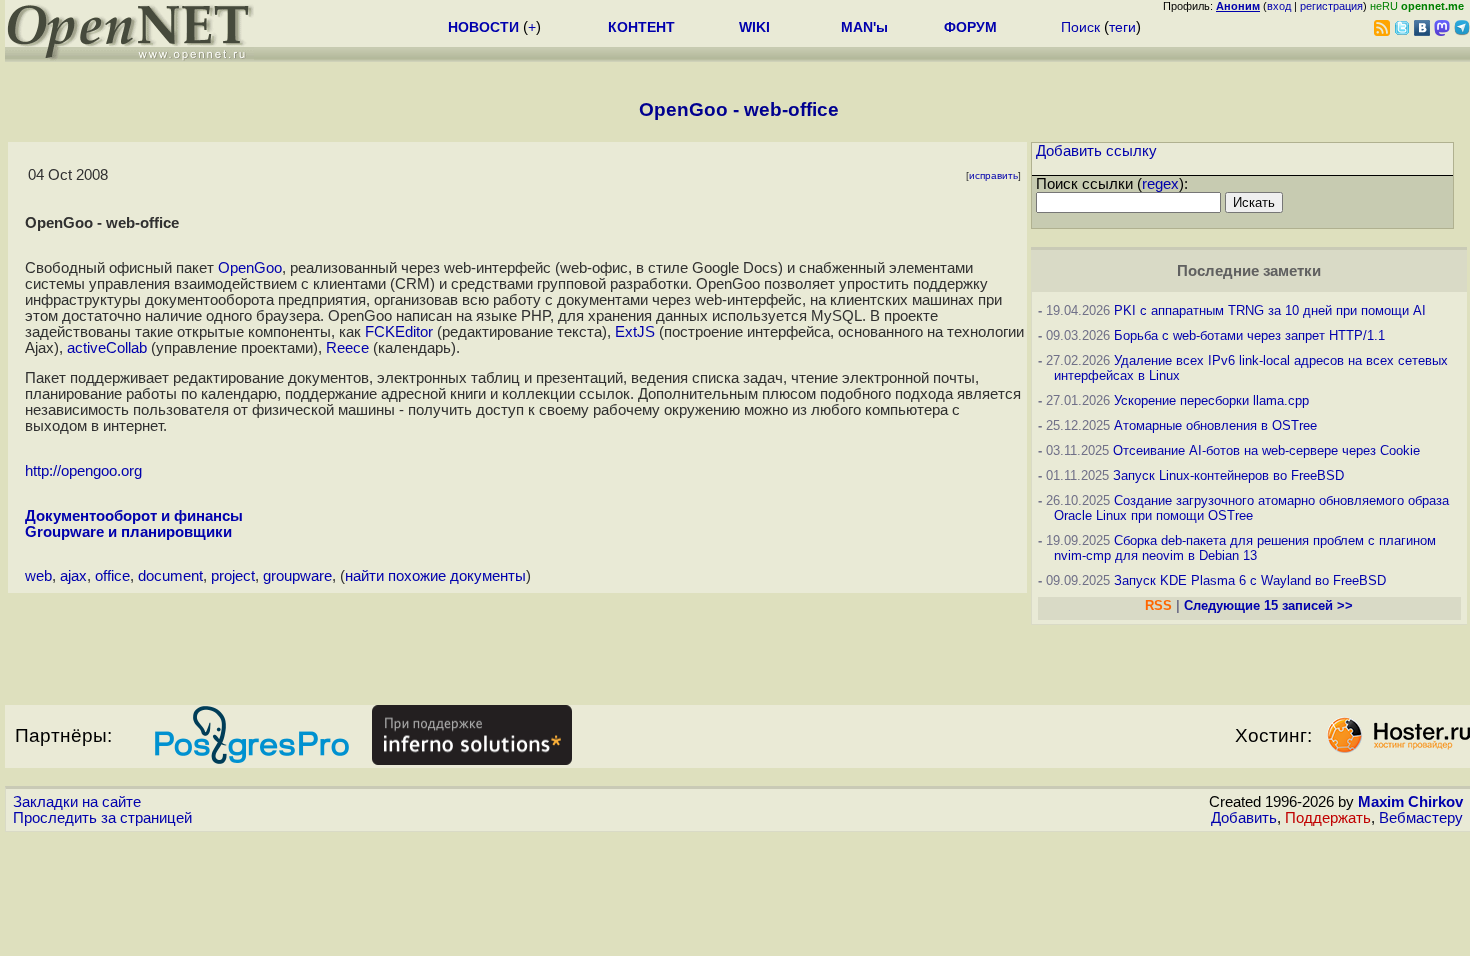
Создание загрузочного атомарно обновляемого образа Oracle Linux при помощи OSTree (1251, 508)
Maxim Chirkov (1410, 802)
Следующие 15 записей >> (1268, 605)
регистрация (1331, 6)
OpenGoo (250, 268)
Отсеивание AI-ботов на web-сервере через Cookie (1266, 450)
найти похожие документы (435, 576)
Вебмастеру (1421, 818)
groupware (297, 576)
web (38, 576)
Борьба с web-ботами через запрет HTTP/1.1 (1249, 335)
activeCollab (107, 348)
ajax (73, 576)
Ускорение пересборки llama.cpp (1211, 400)
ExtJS (635, 332)
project (233, 576)
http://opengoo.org (83, 471)
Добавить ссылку (1096, 151)
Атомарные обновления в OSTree (1215, 425)
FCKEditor (399, 332)
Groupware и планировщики (128, 532)
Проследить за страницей (102, 818)
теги (1122, 27)
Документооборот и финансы (134, 516)
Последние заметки (1249, 271)
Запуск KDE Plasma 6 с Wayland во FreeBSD (1250, 580)
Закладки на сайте (77, 802)
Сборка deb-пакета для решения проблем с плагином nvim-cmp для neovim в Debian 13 (1245, 548)
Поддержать (1328, 818)
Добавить (1244, 818)
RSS (1158, 605)
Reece (347, 348)
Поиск (1080, 27)
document (170, 576)
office (112, 576)
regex (1160, 184)
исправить (993, 175)
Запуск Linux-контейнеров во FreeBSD (1228, 475)
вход (1279, 6)
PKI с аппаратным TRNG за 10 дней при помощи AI (1270, 310)
